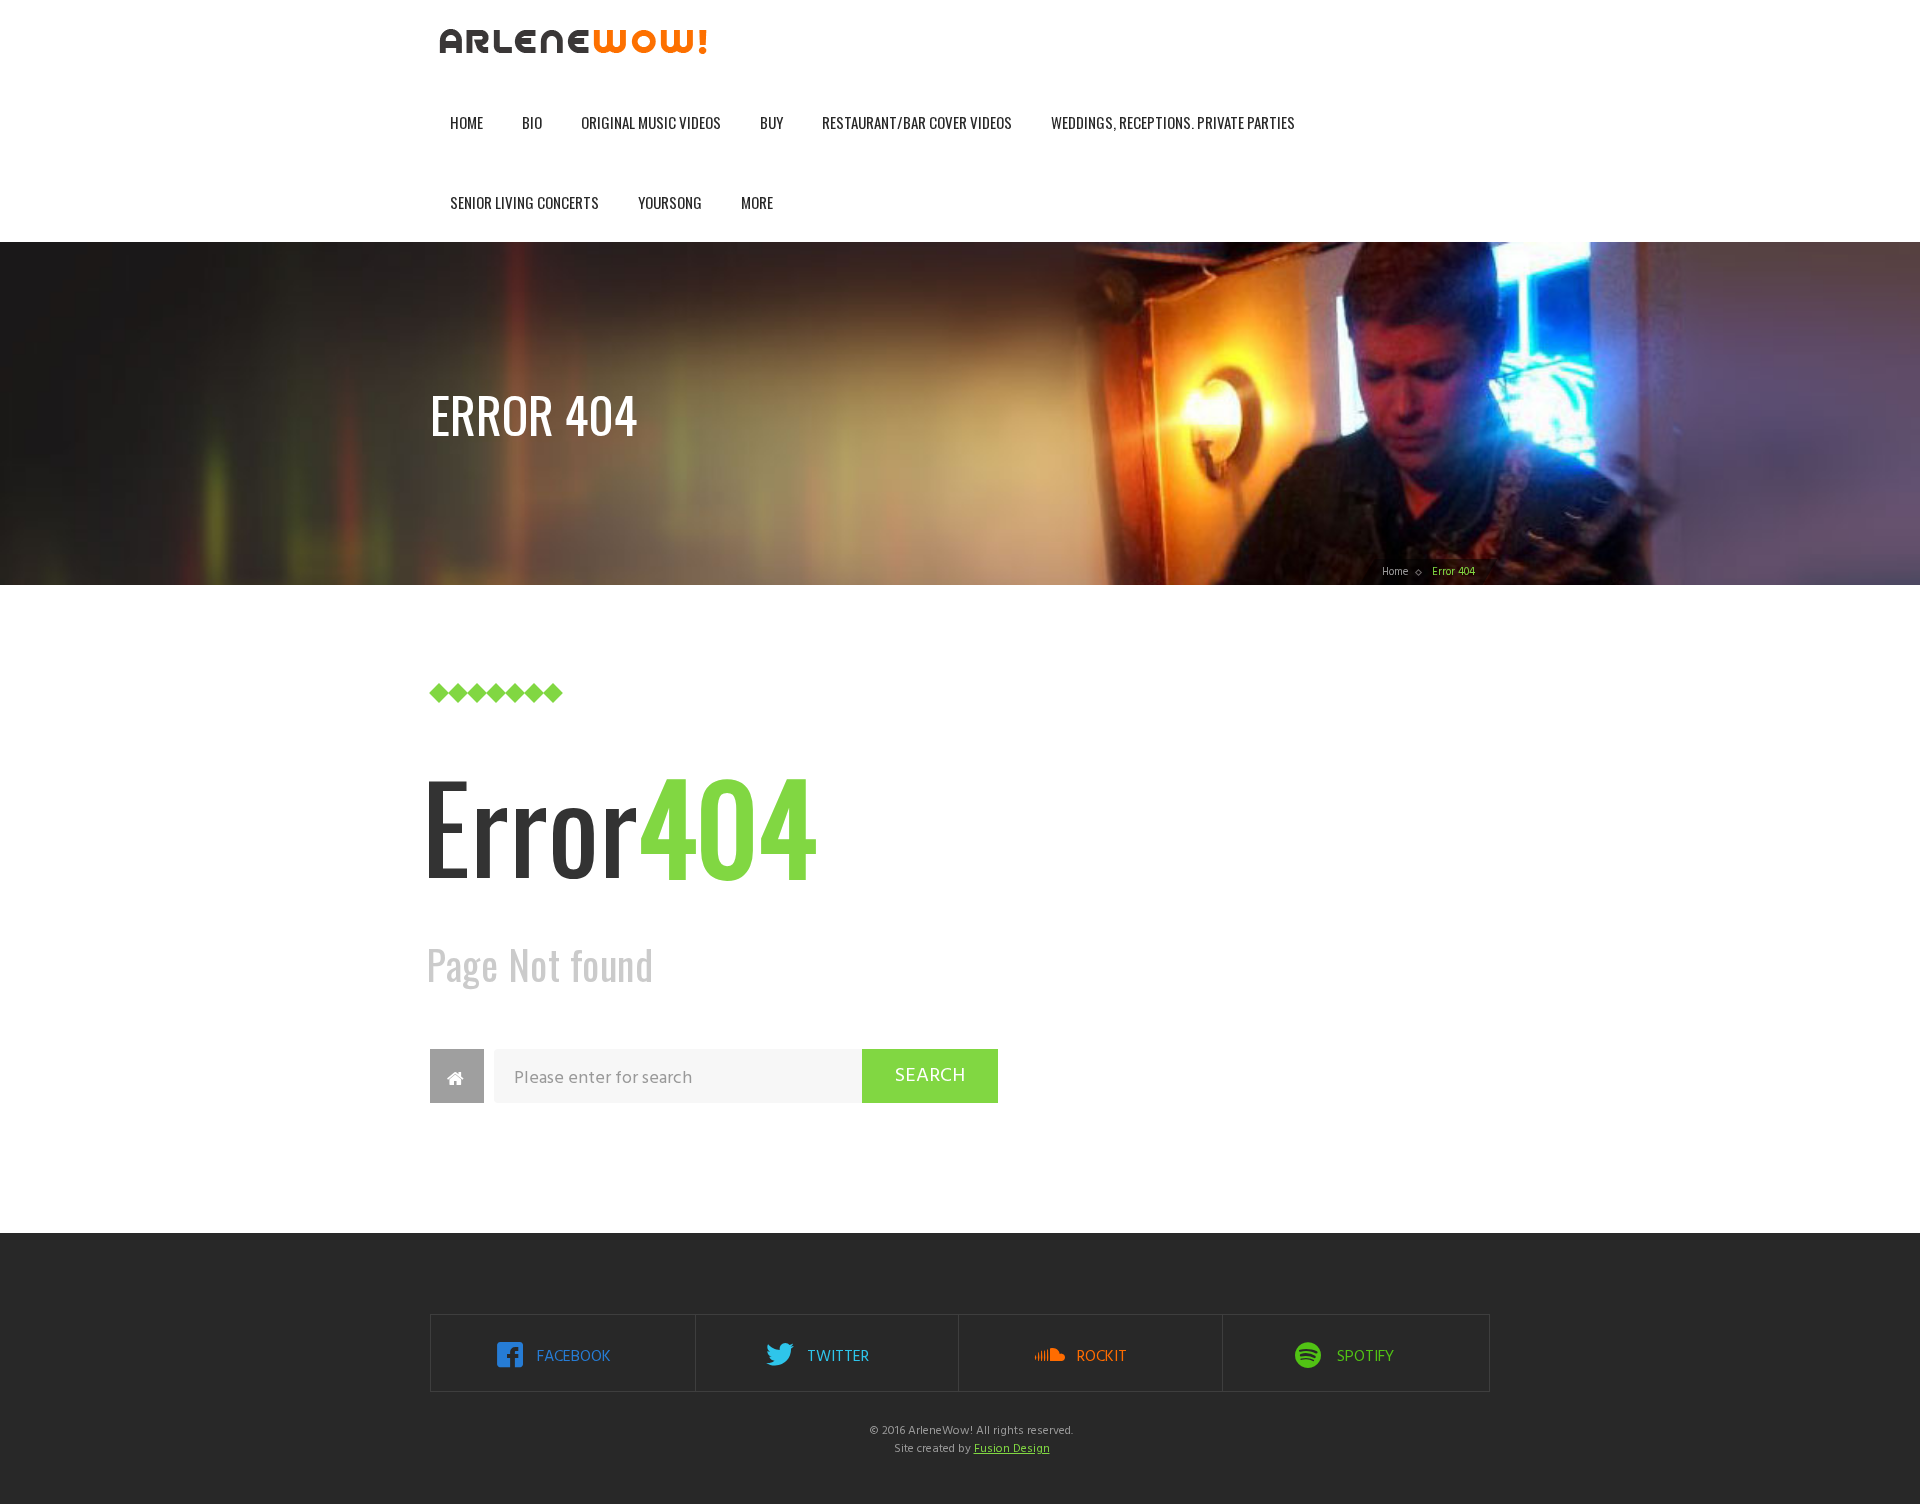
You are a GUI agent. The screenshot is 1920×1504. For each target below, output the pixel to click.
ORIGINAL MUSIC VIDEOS (651, 122)
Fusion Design (1012, 1449)
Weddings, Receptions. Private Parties (1173, 122)
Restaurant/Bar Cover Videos (917, 122)
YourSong (670, 202)
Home (466, 122)
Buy (771, 122)
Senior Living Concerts (524, 202)
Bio (532, 122)
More (757, 202)
